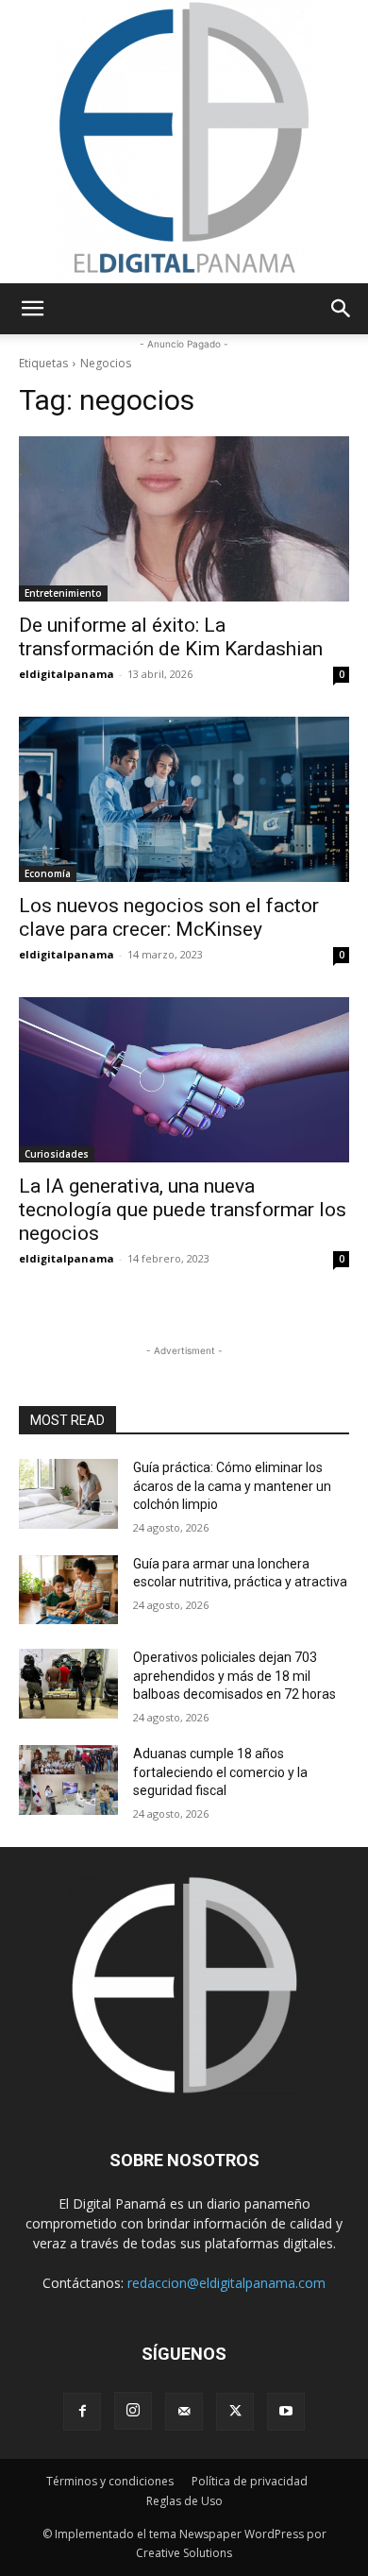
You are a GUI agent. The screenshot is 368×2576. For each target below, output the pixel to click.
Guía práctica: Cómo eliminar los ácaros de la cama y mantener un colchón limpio (232, 1486)
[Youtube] (286, 2412)
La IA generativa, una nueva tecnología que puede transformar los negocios (183, 1210)
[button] (32, 309)
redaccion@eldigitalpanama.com (226, 2283)
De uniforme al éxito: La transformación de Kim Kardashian (171, 637)
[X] (235, 2412)
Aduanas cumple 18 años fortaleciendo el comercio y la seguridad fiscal (220, 1772)
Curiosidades (57, 1154)
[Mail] (184, 2412)
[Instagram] (133, 2411)
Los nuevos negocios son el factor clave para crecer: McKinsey (169, 917)
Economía (48, 873)
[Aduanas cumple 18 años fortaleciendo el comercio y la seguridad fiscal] (68, 1780)
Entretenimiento (63, 593)
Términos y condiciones (110, 2481)
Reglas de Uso (184, 2501)
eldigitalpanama (67, 674)
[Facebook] (82, 2412)
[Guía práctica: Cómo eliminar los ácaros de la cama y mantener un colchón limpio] (68, 1494)
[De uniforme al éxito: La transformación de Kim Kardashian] (184, 519)
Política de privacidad (250, 2481)
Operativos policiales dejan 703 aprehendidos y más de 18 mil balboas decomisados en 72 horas (234, 1676)
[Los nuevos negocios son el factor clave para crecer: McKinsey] (184, 799)
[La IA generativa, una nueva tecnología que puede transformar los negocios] (184, 1080)
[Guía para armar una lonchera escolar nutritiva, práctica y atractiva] (68, 1590)
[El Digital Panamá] (184, 142)
